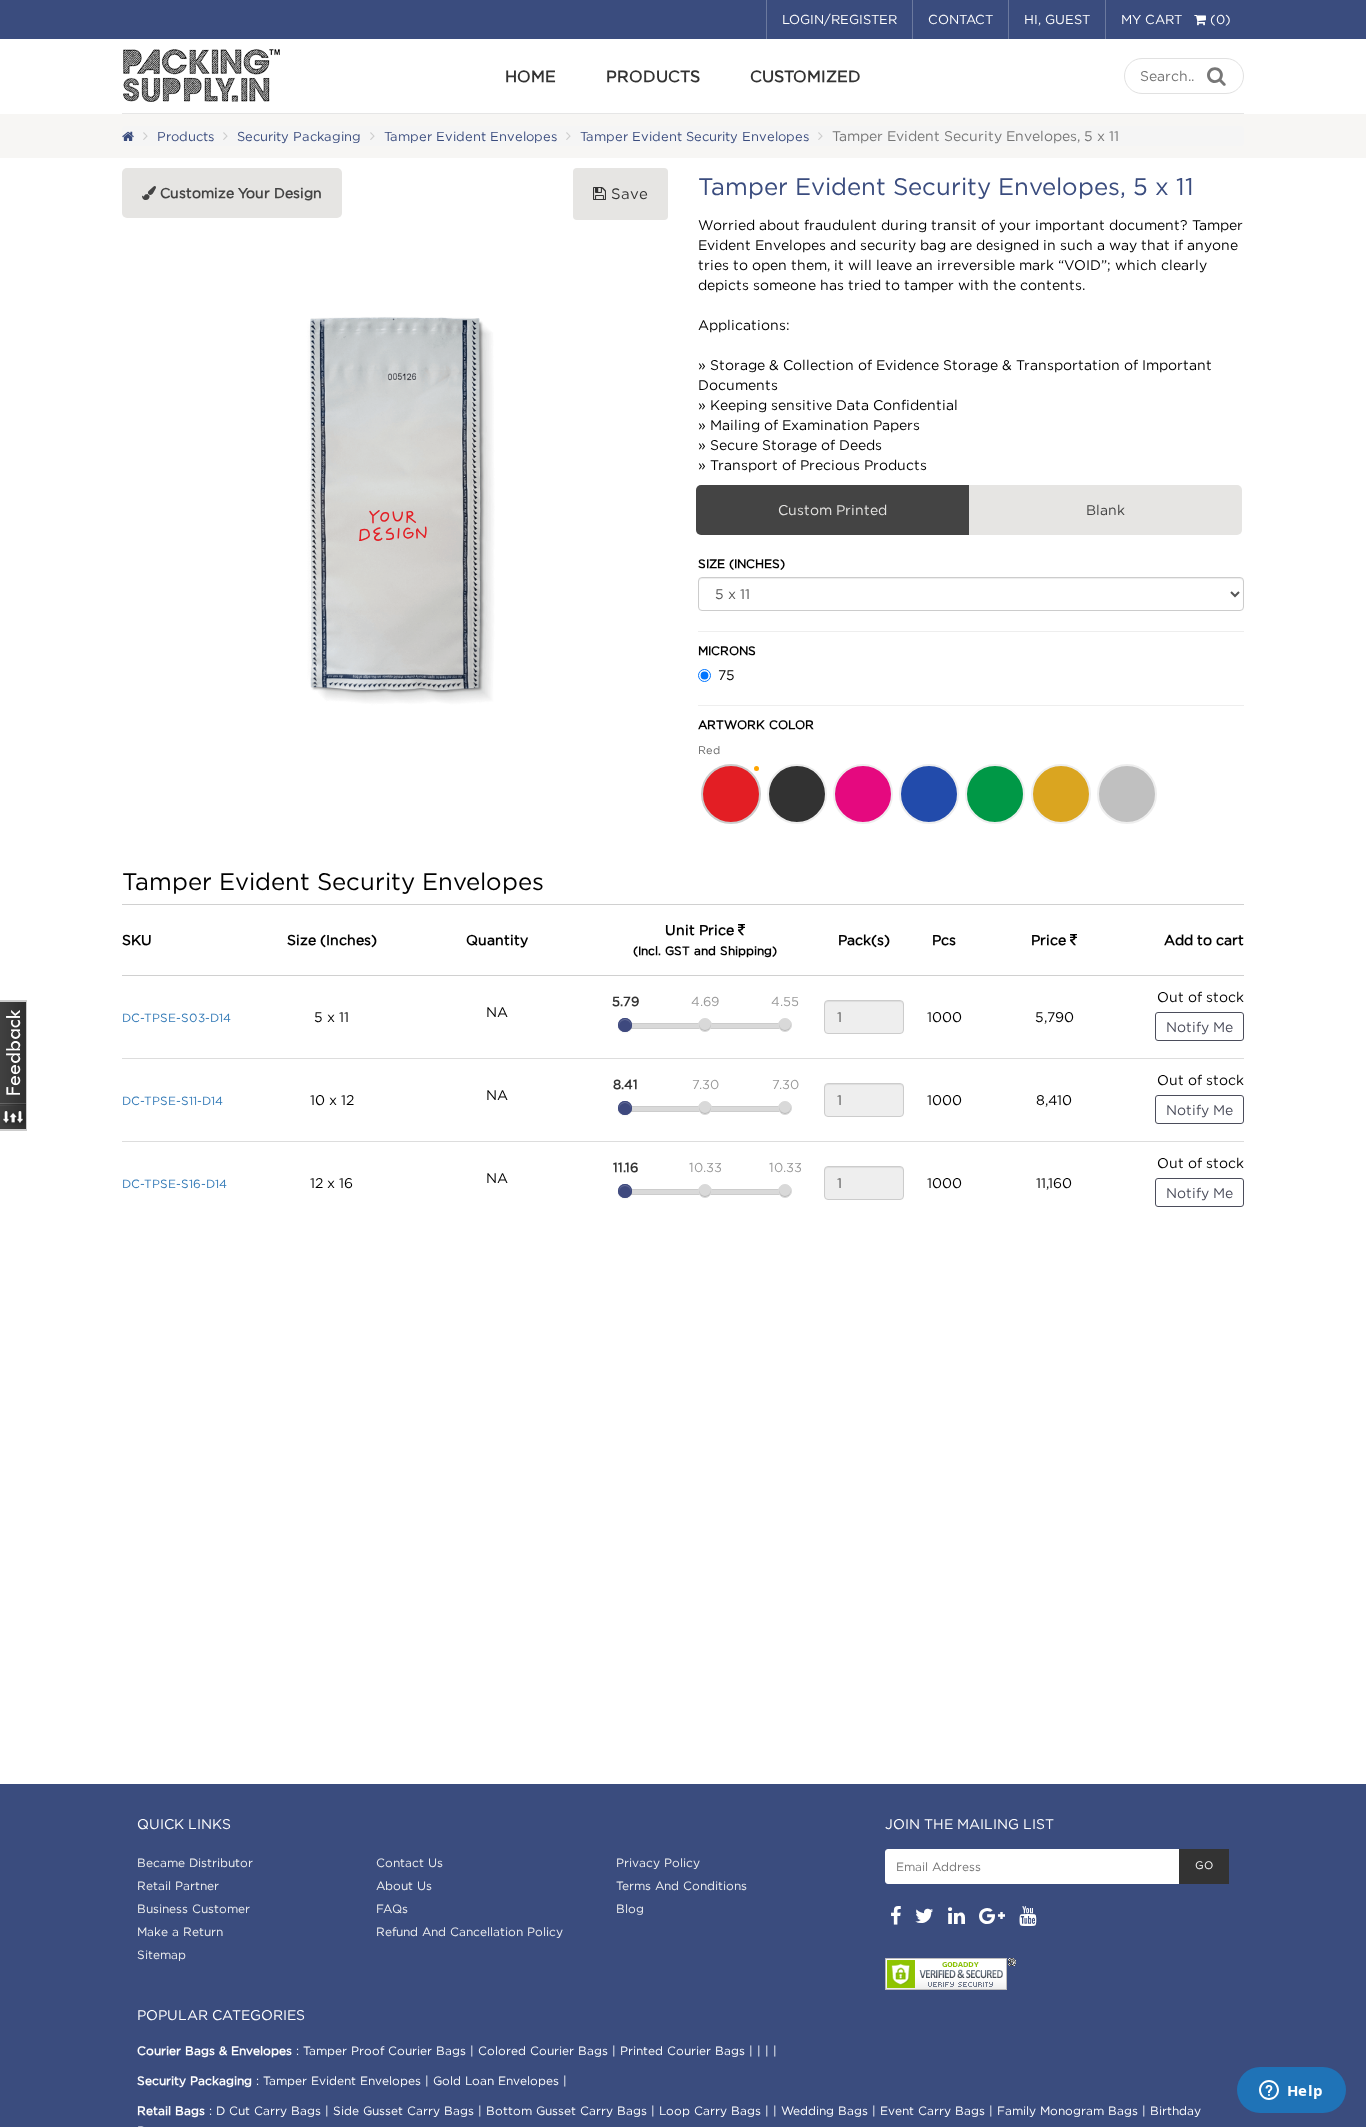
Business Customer (193, 1908)
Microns (727, 650)
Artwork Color (756, 724)
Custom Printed (832, 509)
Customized (805, 76)
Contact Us (409, 1862)
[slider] (625, 1025)
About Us (404, 1885)
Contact (960, 19)
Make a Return (180, 1931)
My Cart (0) (1176, 19)
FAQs (392, 1908)
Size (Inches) (741, 563)
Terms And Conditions (681, 1885)
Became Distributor (195, 1862)
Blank (1105, 509)
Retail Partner (178, 1885)
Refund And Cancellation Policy (469, 1931)
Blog (630, 1908)
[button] (731, 794)
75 (726, 674)
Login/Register (839, 19)
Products (653, 76)
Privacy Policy (658, 1862)
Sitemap (161, 1954)
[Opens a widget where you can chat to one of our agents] (1291, 2092)
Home (530, 76)
